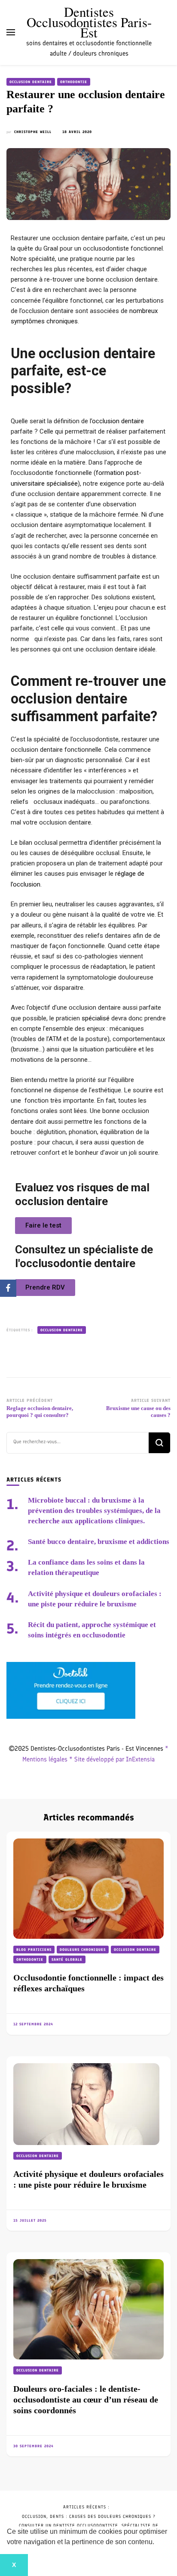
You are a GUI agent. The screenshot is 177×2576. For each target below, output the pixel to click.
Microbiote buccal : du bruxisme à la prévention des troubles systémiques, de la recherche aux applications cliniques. (94, 1511)
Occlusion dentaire (31, 82)
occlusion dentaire (118, 421)
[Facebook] (8, 1288)
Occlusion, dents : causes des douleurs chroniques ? (89, 2516)
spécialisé (96, 1018)
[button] (157, 2543)
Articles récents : (86, 2507)
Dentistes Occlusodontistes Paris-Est (89, 22)
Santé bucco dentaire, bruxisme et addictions (99, 1542)
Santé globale (67, 1959)
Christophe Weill (33, 132)
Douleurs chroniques (83, 1950)
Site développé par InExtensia (114, 1759)
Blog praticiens (34, 1950)
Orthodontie (74, 82)
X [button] (14, 2565)
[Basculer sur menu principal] (11, 32)
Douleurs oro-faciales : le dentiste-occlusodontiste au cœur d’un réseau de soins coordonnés (86, 2399)
